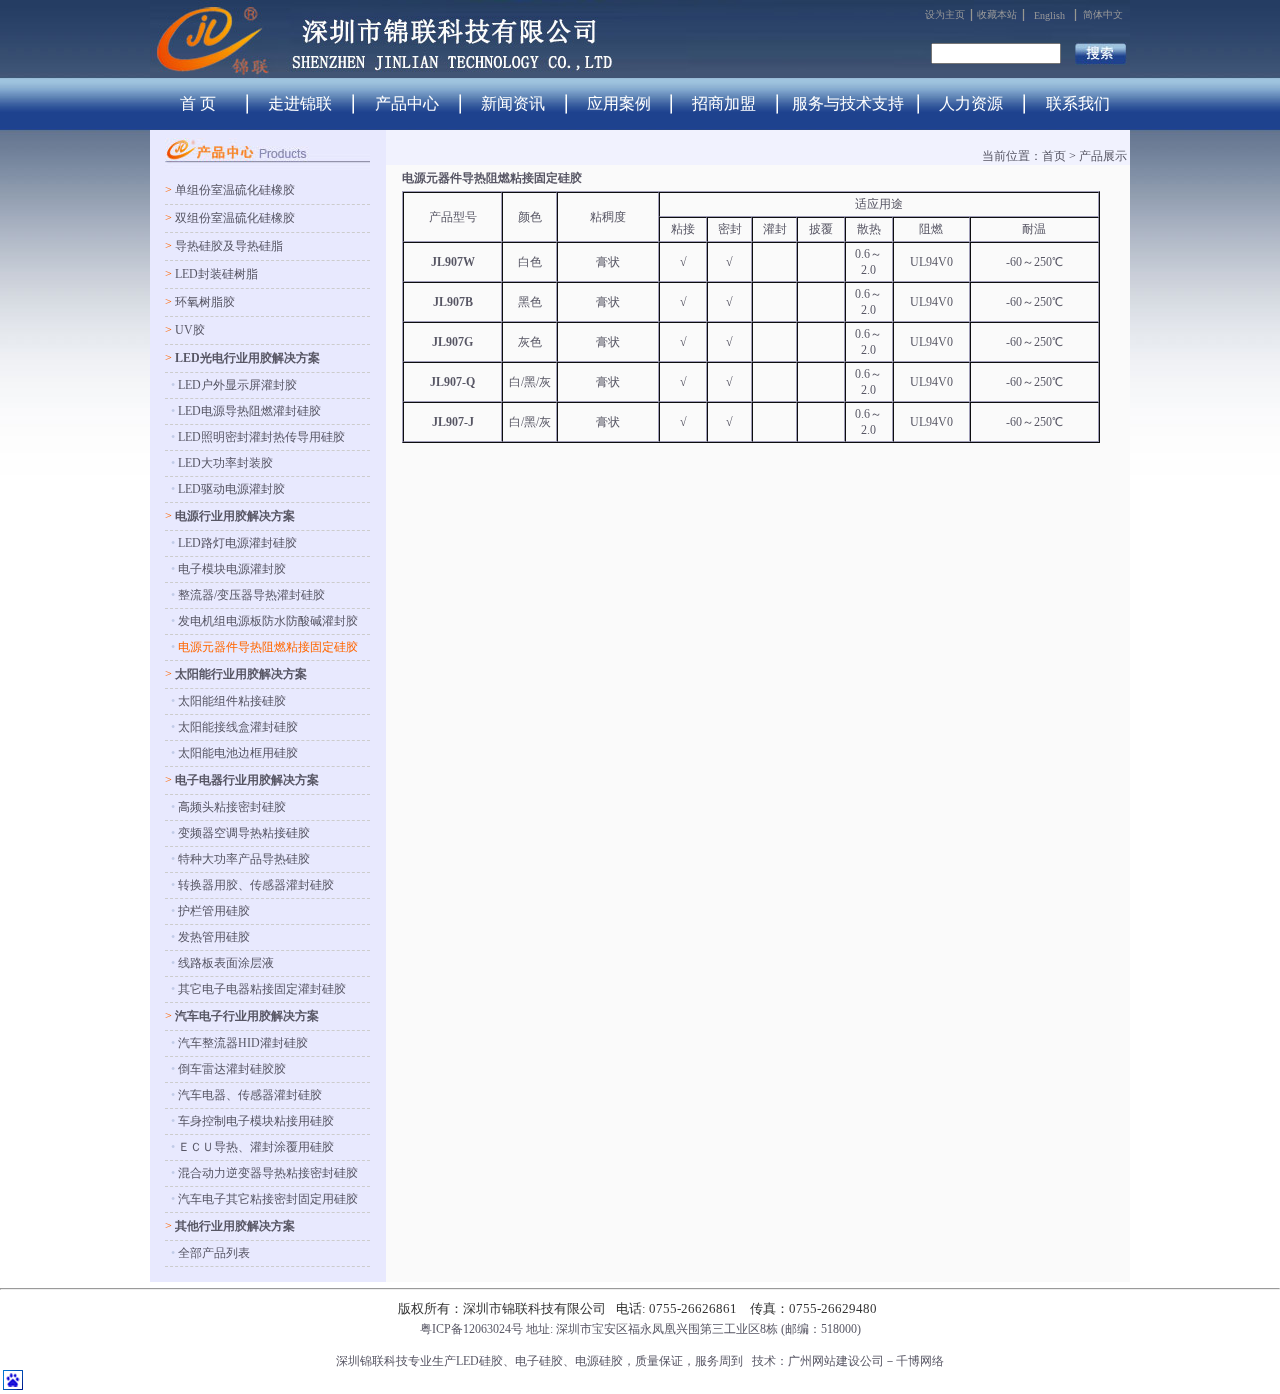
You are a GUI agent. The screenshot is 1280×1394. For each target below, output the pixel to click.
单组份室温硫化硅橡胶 (235, 190)
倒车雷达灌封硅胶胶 (232, 1069)
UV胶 (190, 330)
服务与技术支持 (848, 103)
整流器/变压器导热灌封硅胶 (251, 595)
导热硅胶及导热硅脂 (229, 246)
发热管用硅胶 (214, 937)
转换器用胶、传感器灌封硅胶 (256, 885)
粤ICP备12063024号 (471, 1329)
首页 (1054, 156)
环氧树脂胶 (205, 302)
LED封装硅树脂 (216, 274)
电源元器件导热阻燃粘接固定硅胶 (268, 647)
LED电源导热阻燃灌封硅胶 (249, 411)
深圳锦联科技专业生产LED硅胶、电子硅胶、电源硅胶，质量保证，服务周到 (539, 1361)
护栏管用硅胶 (214, 911)
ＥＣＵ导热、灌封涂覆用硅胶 (256, 1147)
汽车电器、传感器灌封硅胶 (250, 1095)
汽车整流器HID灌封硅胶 (243, 1043)
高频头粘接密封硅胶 (232, 807)
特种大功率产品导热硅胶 (244, 859)
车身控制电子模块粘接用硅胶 (256, 1121)
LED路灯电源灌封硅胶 (237, 543)
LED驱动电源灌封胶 (231, 489)
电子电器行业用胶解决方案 (247, 780)
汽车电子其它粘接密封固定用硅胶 (268, 1199)
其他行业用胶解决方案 (235, 1226)
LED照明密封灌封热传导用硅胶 (261, 437)
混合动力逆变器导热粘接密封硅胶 (268, 1173)
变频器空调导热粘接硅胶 (244, 833)
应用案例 (619, 103)
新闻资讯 (513, 103)
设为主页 (945, 14)
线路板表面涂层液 (226, 963)
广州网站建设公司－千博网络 (866, 1361)
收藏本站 (997, 14)
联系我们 (1078, 103)
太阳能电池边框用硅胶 (238, 753)
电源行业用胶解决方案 (235, 516)
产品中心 (407, 103)
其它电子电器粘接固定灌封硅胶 (262, 989)
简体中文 (1103, 14)
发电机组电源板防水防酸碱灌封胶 (268, 621)
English (1049, 15)
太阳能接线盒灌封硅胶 (238, 727)
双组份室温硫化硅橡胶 (235, 218)
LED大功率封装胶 (225, 463)
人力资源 (971, 103)
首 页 (198, 103)
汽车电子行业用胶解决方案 (247, 1016)
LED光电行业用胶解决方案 (247, 358)
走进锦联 (300, 103)
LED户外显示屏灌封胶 (237, 385)
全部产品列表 (214, 1253)
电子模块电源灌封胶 (232, 569)
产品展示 (1103, 156)
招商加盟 (724, 103)
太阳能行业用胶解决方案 (241, 674)
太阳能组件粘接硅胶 (232, 701)
